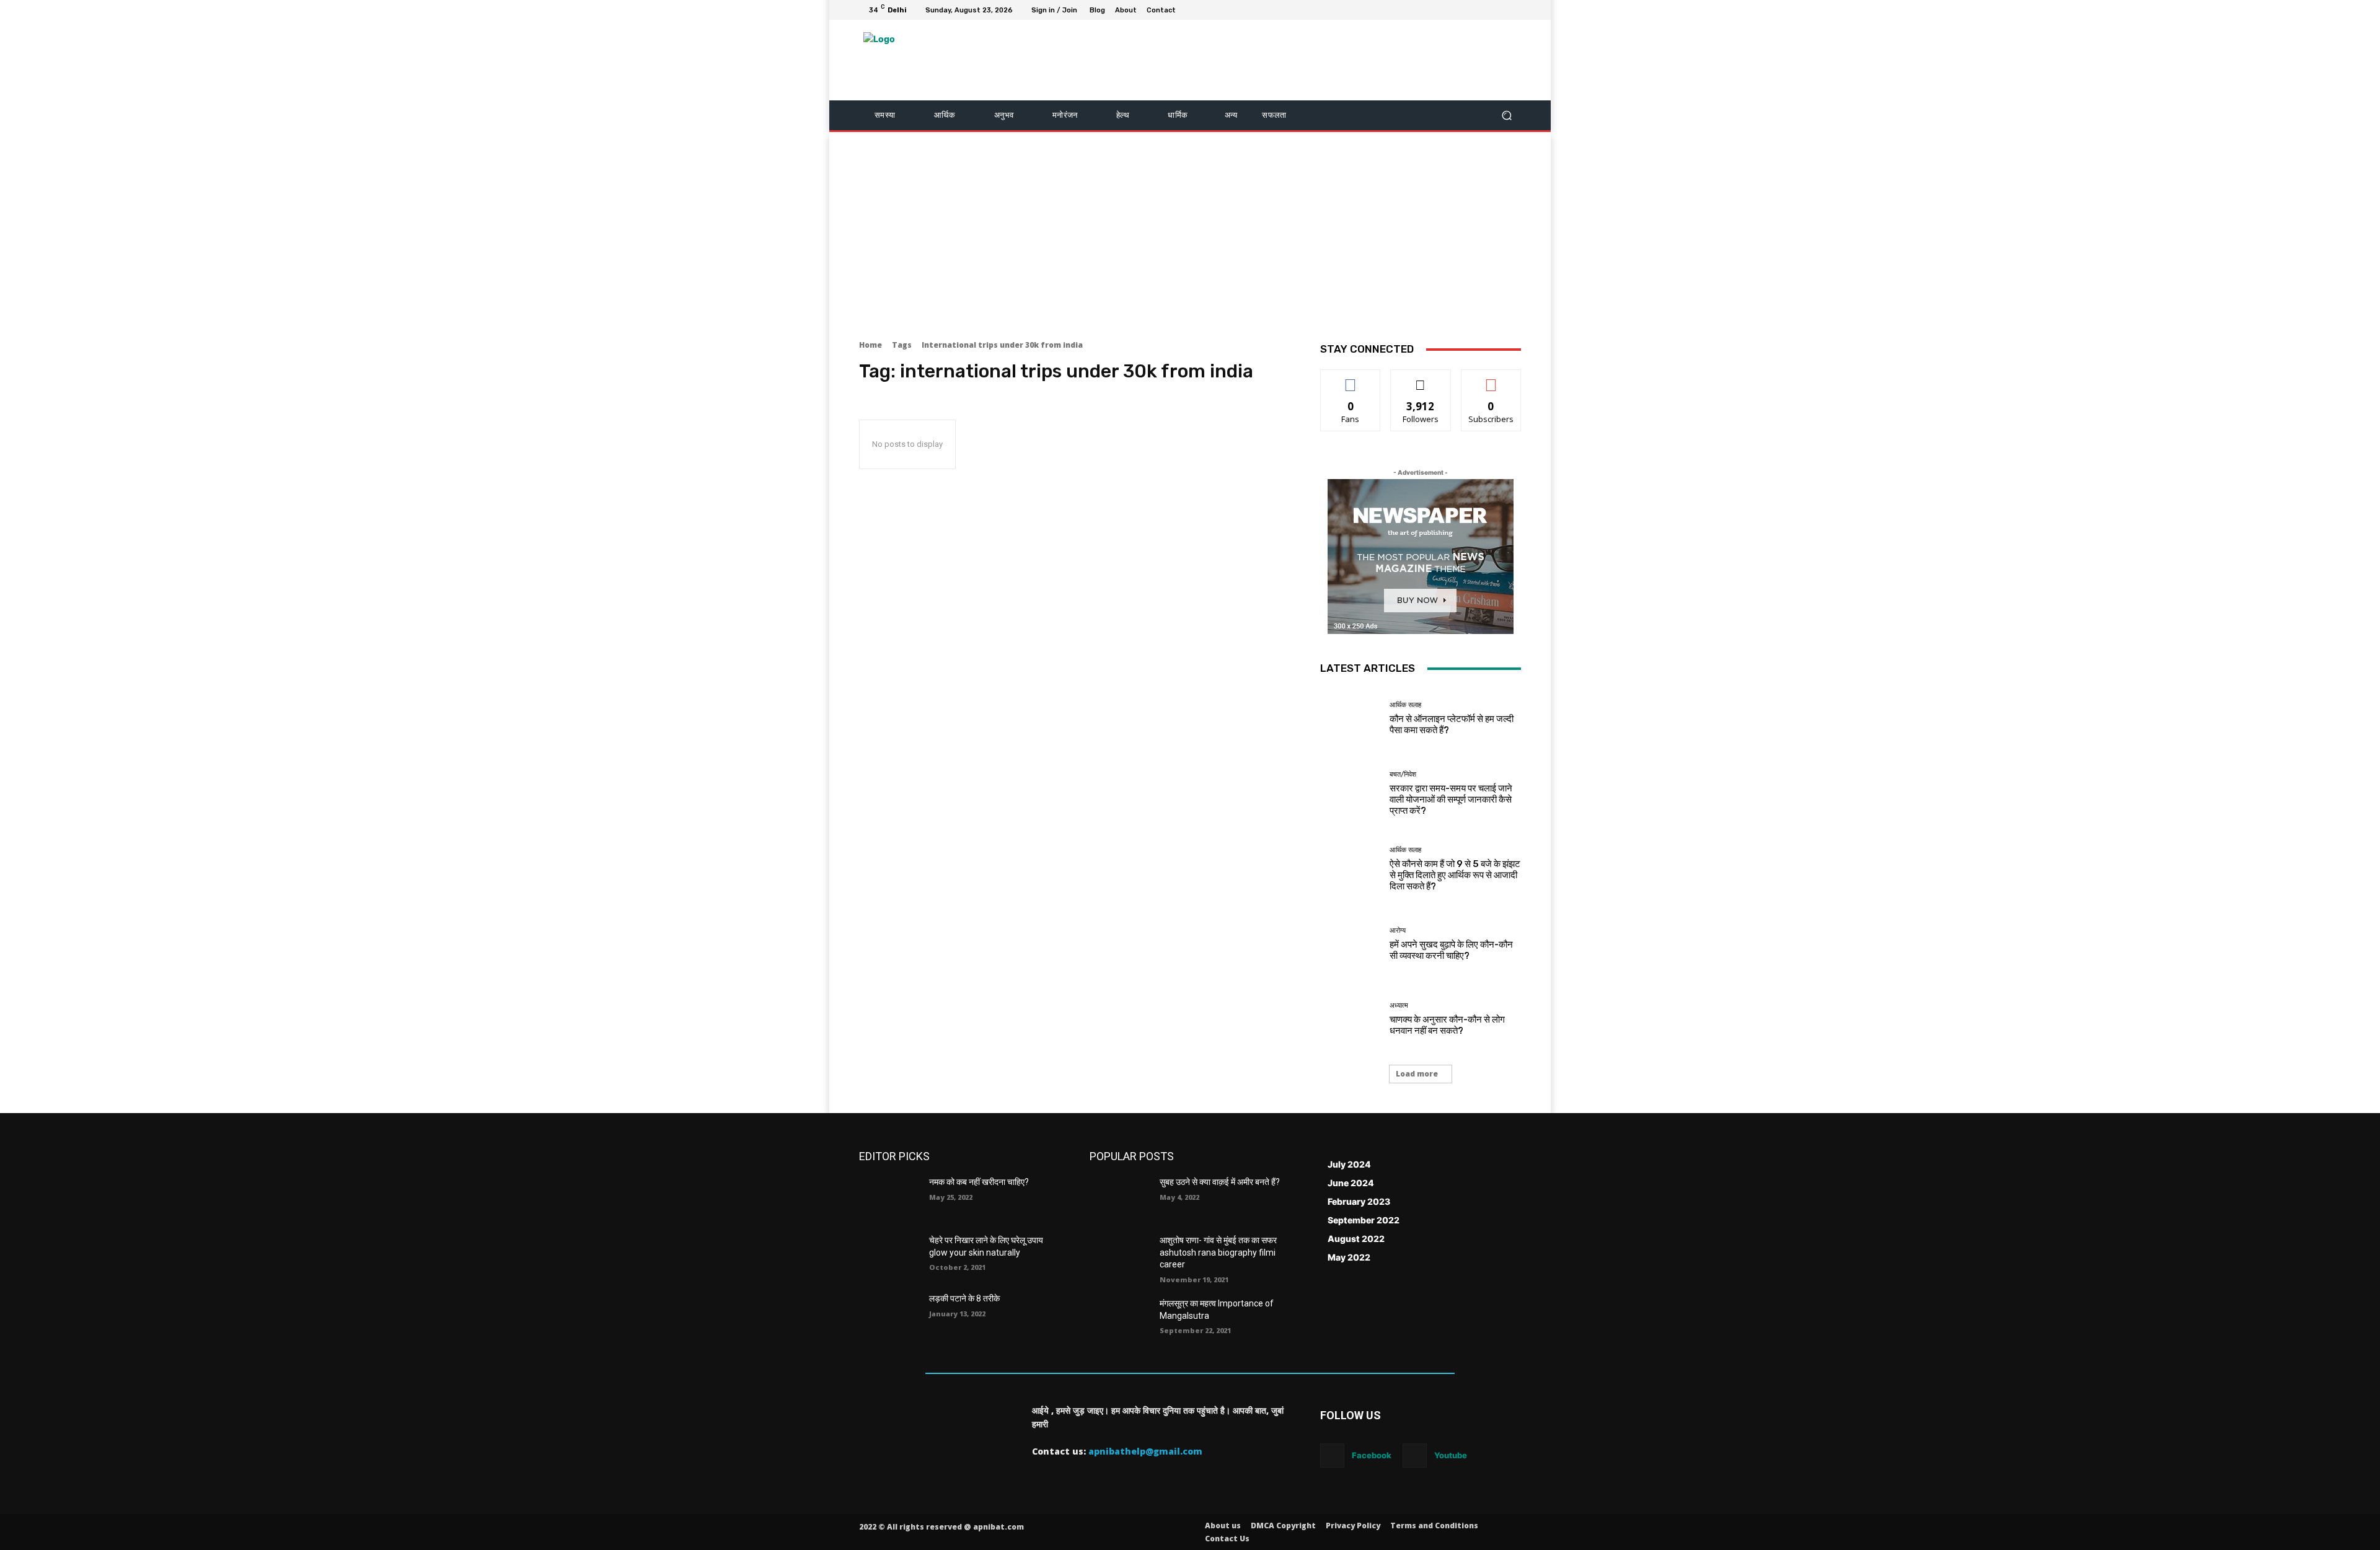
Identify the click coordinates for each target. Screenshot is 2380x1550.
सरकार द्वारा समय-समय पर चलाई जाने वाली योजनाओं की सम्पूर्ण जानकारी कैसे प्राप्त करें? (1451, 799)
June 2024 (1351, 1183)
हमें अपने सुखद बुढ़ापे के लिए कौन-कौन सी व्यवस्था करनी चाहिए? (1451, 950)
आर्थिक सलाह (1405, 705)
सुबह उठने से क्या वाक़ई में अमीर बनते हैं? (1220, 1182)
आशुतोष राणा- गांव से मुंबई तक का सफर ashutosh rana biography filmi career (1218, 1252)
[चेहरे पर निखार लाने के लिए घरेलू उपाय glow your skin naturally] (889, 1256)
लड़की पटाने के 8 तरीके (964, 1298)
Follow (1421, 379)
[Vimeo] (1499, 10)
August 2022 (1356, 1239)
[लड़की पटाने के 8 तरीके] (889, 1314)
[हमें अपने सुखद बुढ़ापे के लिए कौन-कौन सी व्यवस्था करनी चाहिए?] (1350, 944)
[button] (1506, 116)
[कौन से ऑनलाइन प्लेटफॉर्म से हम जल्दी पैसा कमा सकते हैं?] (1350, 719)
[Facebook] (1454, 10)
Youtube (1451, 1455)
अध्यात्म (1399, 1006)
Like (1351, 379)
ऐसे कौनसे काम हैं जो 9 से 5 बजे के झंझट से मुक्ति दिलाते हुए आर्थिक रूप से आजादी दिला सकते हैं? (1455, 875)
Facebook (1372, 1455)
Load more (1417, 1074)
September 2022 (1364, 1220)
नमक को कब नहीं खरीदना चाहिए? (979, 1182)
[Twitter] (1484, 10)
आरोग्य (1398, 931)
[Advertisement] (1190, 231)
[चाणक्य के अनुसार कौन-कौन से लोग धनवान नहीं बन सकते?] (1350, 1019)
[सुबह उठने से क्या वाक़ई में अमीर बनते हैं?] (1120, 1197)
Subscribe (1491, 379)
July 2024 (1349, 1164)
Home (870, 345)
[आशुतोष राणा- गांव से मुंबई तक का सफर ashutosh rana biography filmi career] (1120, 1256)
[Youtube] (1514, 10)
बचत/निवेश (1403, 774)
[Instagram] (1469, 10)
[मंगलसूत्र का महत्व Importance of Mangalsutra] (1120, 1319)
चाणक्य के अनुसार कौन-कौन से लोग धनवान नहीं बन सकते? (1447, 1025)
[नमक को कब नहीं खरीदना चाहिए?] (889, 1197)
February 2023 (1359, 1201)
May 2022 (1349, 1257)
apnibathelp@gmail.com (1145, 1451)
